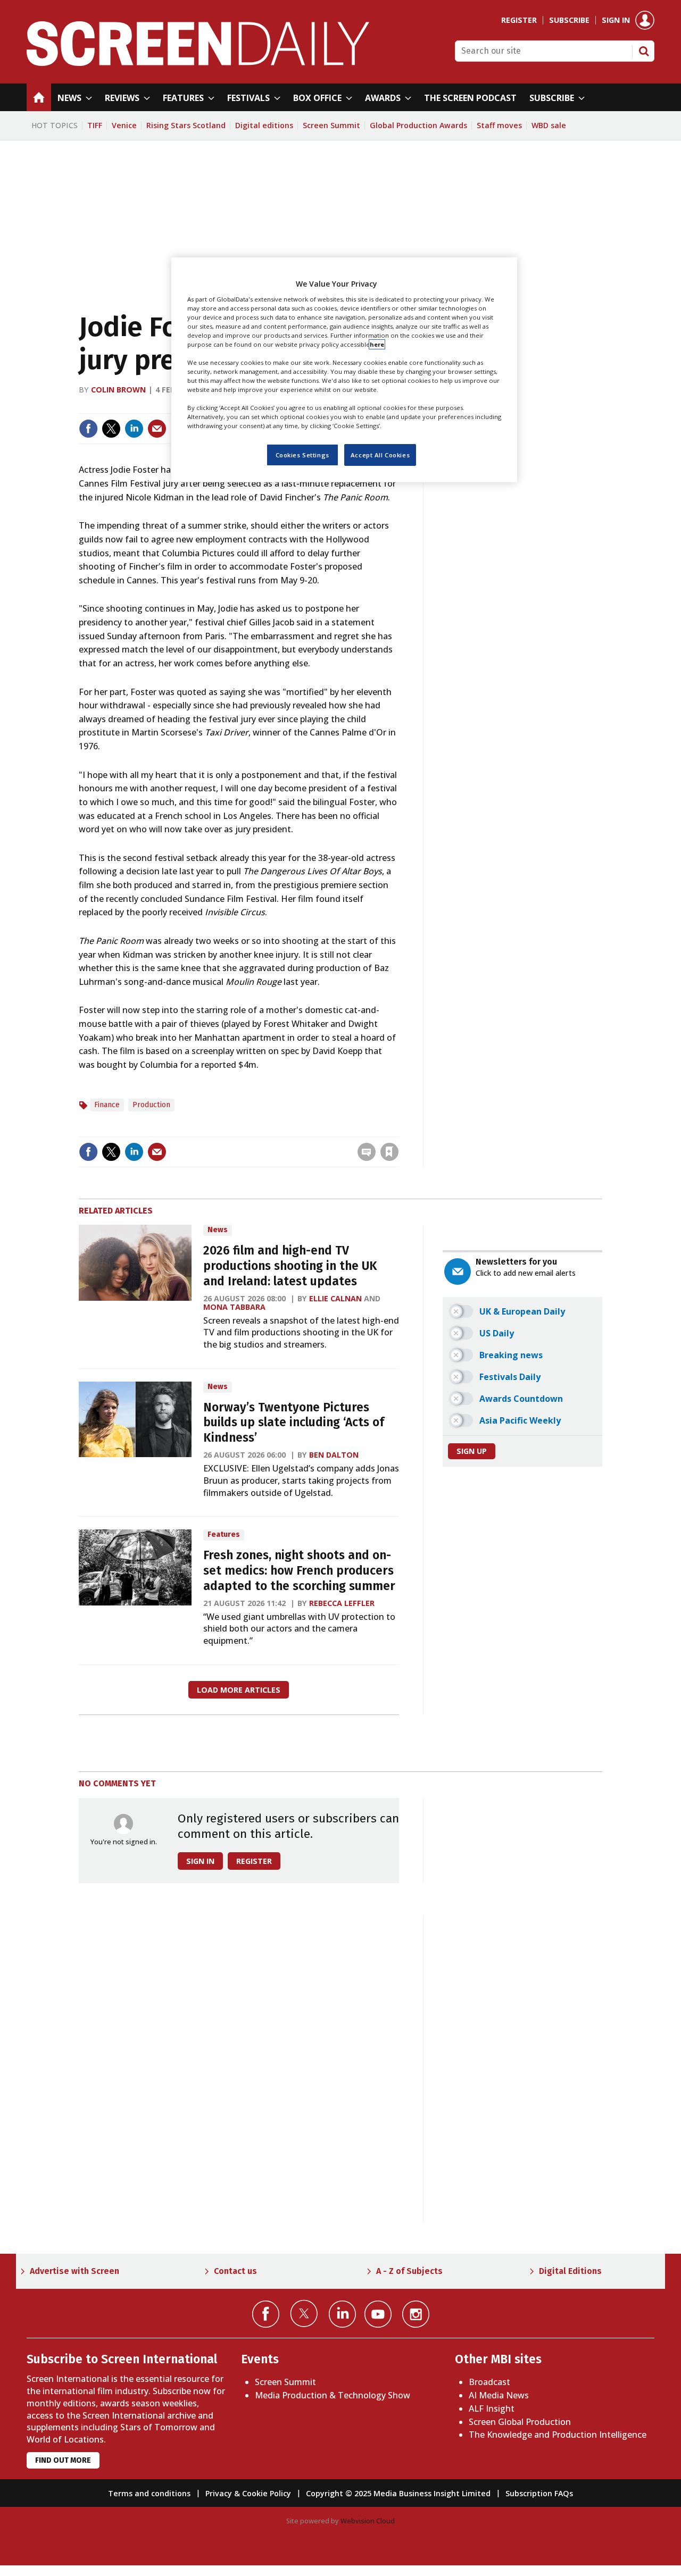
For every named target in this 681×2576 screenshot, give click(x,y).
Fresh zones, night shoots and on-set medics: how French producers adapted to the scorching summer (299, 1571)
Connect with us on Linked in (342, 2314)
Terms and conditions (149, 2493)
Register (519, 20)
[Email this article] (157, 429)
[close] (398, 1130)
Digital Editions (570, 2271)
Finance (107, 1105)
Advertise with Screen (74, 2271)
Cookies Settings (302, 455)
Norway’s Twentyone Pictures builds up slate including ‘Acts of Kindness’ (294, 1423)
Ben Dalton (334, 1455)
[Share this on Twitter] (111, 429)
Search (644, 51)
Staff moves (499, 125)
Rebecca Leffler (342, 1603)
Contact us (235, 2271)
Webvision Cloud (368, 2521)
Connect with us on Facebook (266, 2314)
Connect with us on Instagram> (416, 2314)
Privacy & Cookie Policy (248, 2493)
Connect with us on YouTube (378, 2314)
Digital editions (264, 125)
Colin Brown (118, 390)
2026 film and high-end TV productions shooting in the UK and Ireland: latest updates (290, 1266)
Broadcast (489, 2382)
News (218, 1230)
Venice (124, 125)
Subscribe (569, 20)
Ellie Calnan (335, 1298)
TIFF (95, 125)
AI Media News (499, 2395)
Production (151, 1105)
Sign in (616, 20)
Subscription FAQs (539, 2493)
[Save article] (389, 1152)
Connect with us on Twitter (304, 2313)
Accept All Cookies (380, 455)
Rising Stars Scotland (186, 125)
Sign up (472, 1451)
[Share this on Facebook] (88, 429)
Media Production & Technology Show (333, 2395)
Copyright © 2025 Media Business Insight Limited (398, 2493)
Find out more (63, 2460)
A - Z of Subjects (409, 2271)
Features (224, 1534)
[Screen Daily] (198, 63)
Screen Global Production (520, 2422)
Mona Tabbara (234, 1307)
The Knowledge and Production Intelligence (558, 2435)
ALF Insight (492, 2408)
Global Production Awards (418, 125)
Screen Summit (331, 125)
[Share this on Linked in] (134, 429)
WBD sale (549, 125)
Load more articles (239, 1690)
